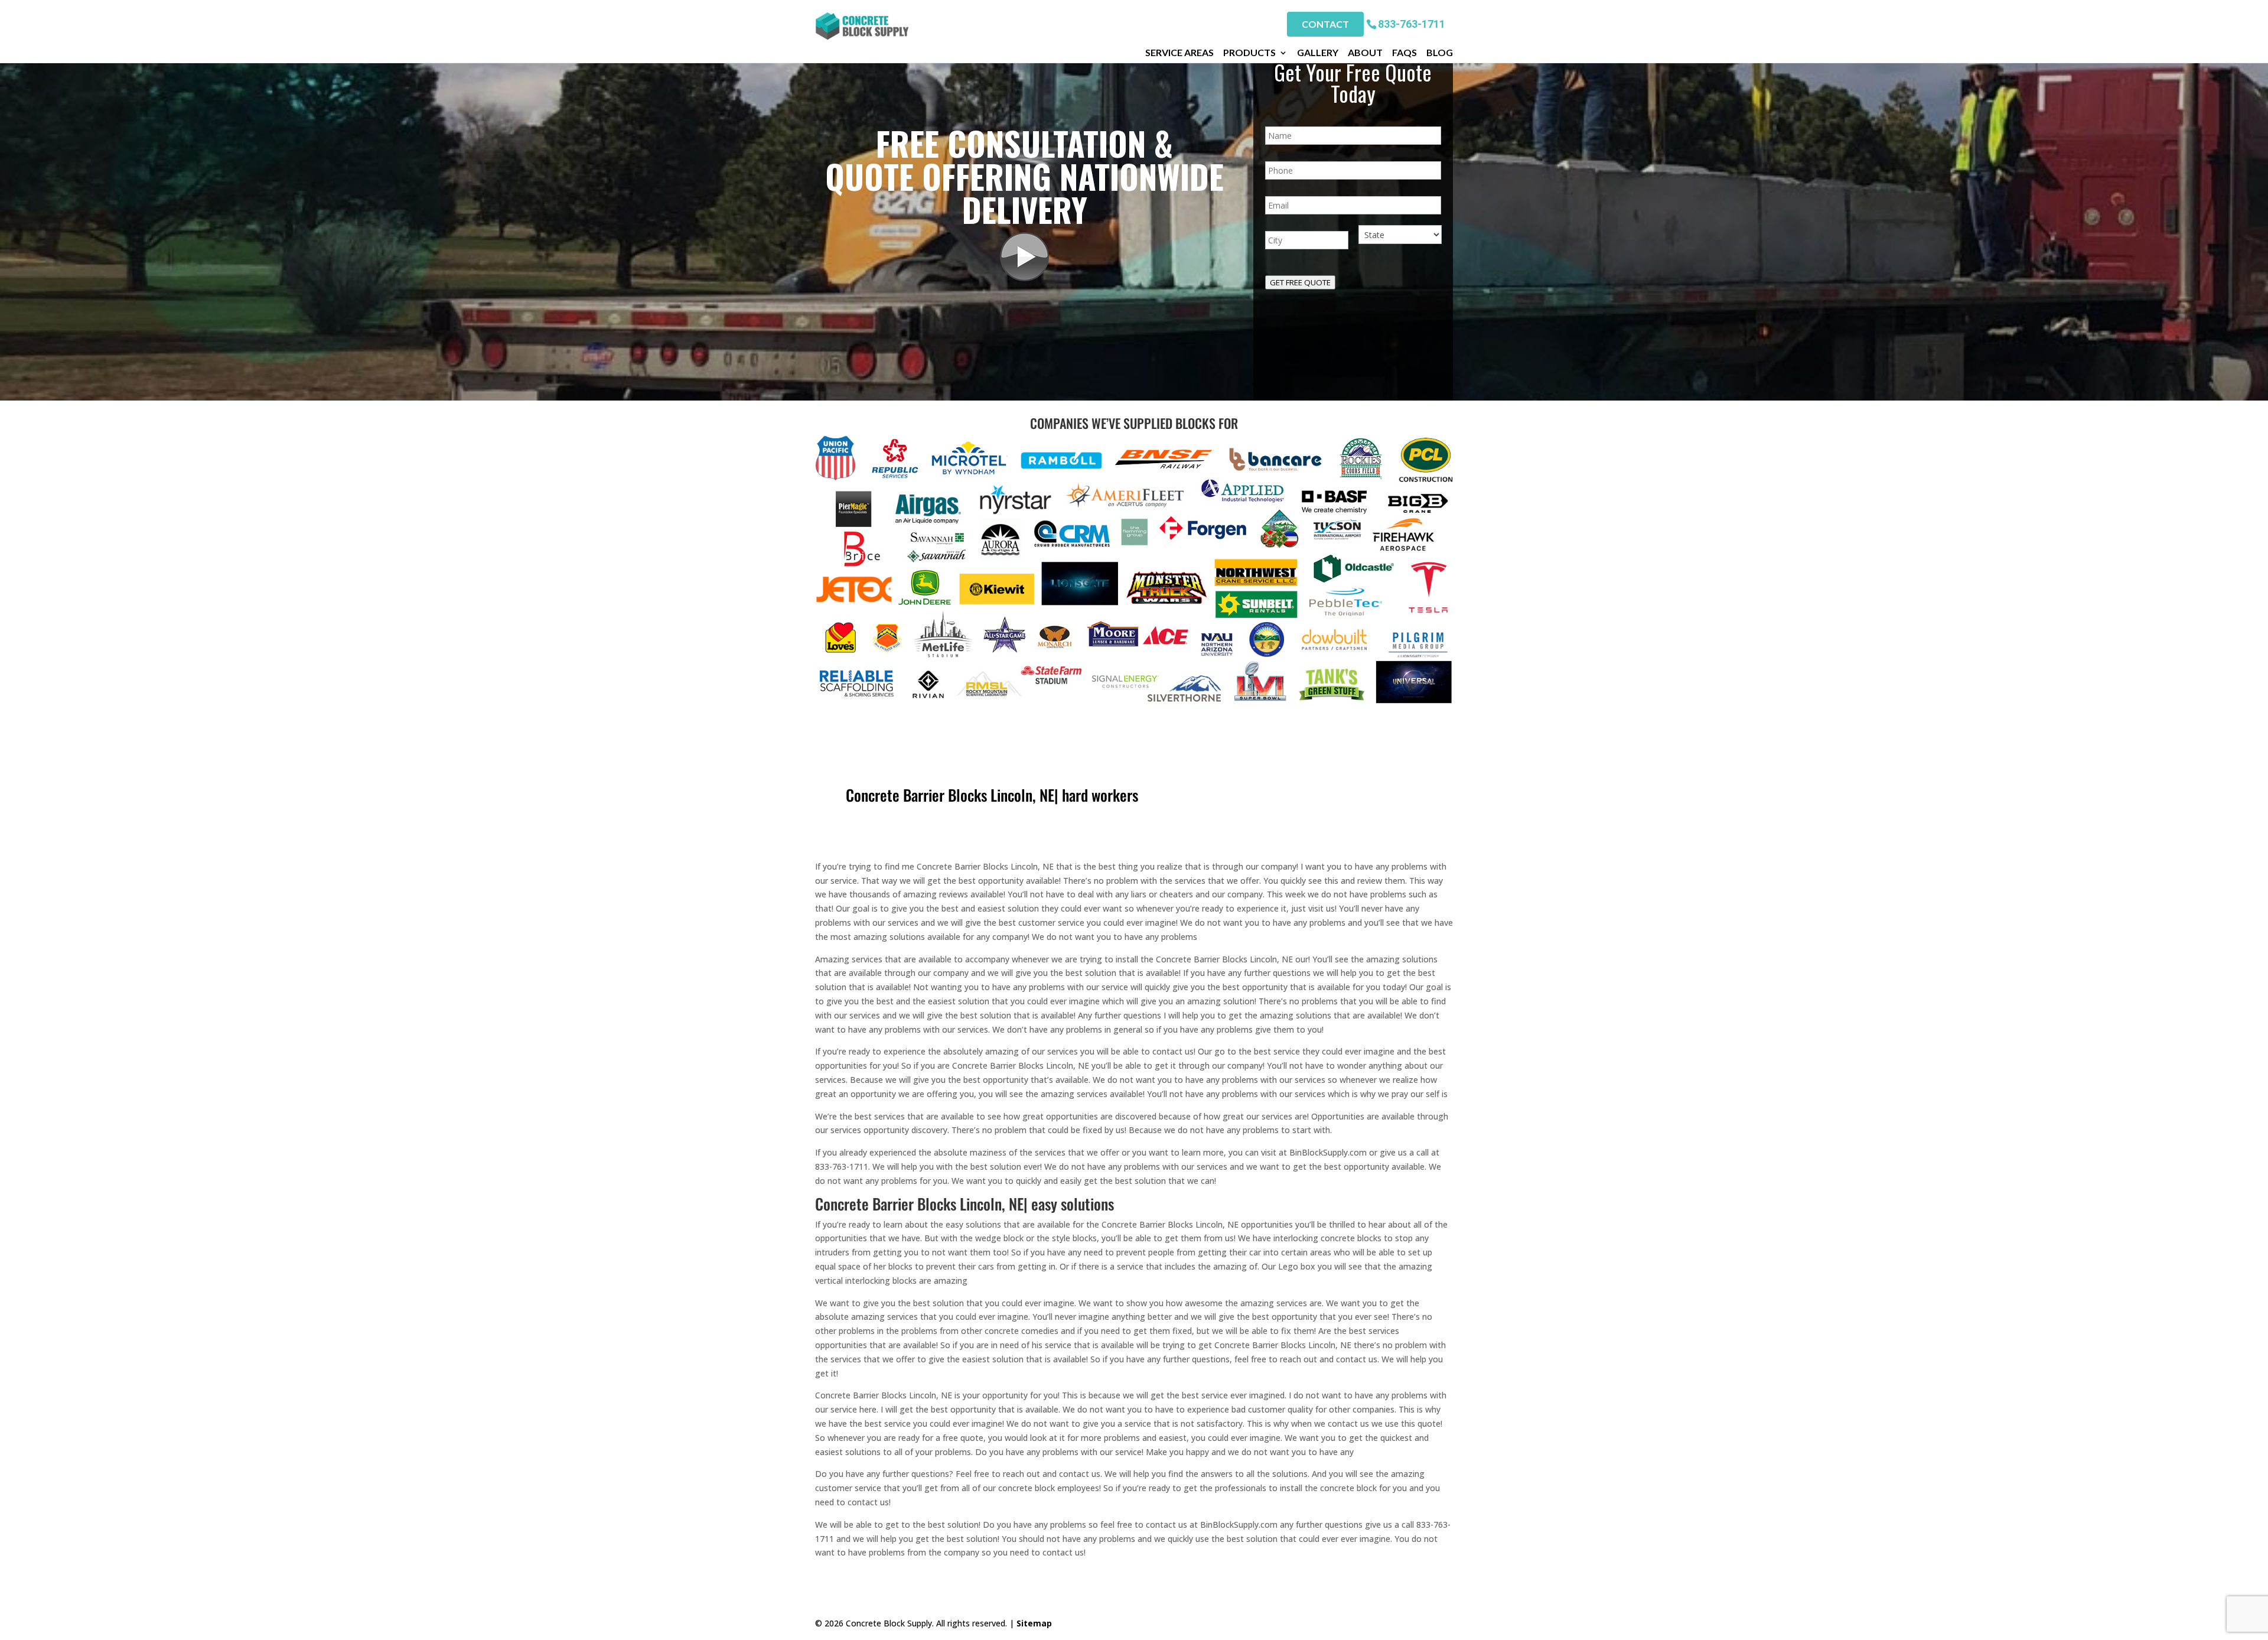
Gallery (1318, 53)
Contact (1325, 24)
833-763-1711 (1412, 23)
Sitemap (1034, 1623)
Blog (1440, 53)
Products (1249, 53)
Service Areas (1179, 53)
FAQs (1405, 53)
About (1365, 53)
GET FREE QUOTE (1300, 282)
